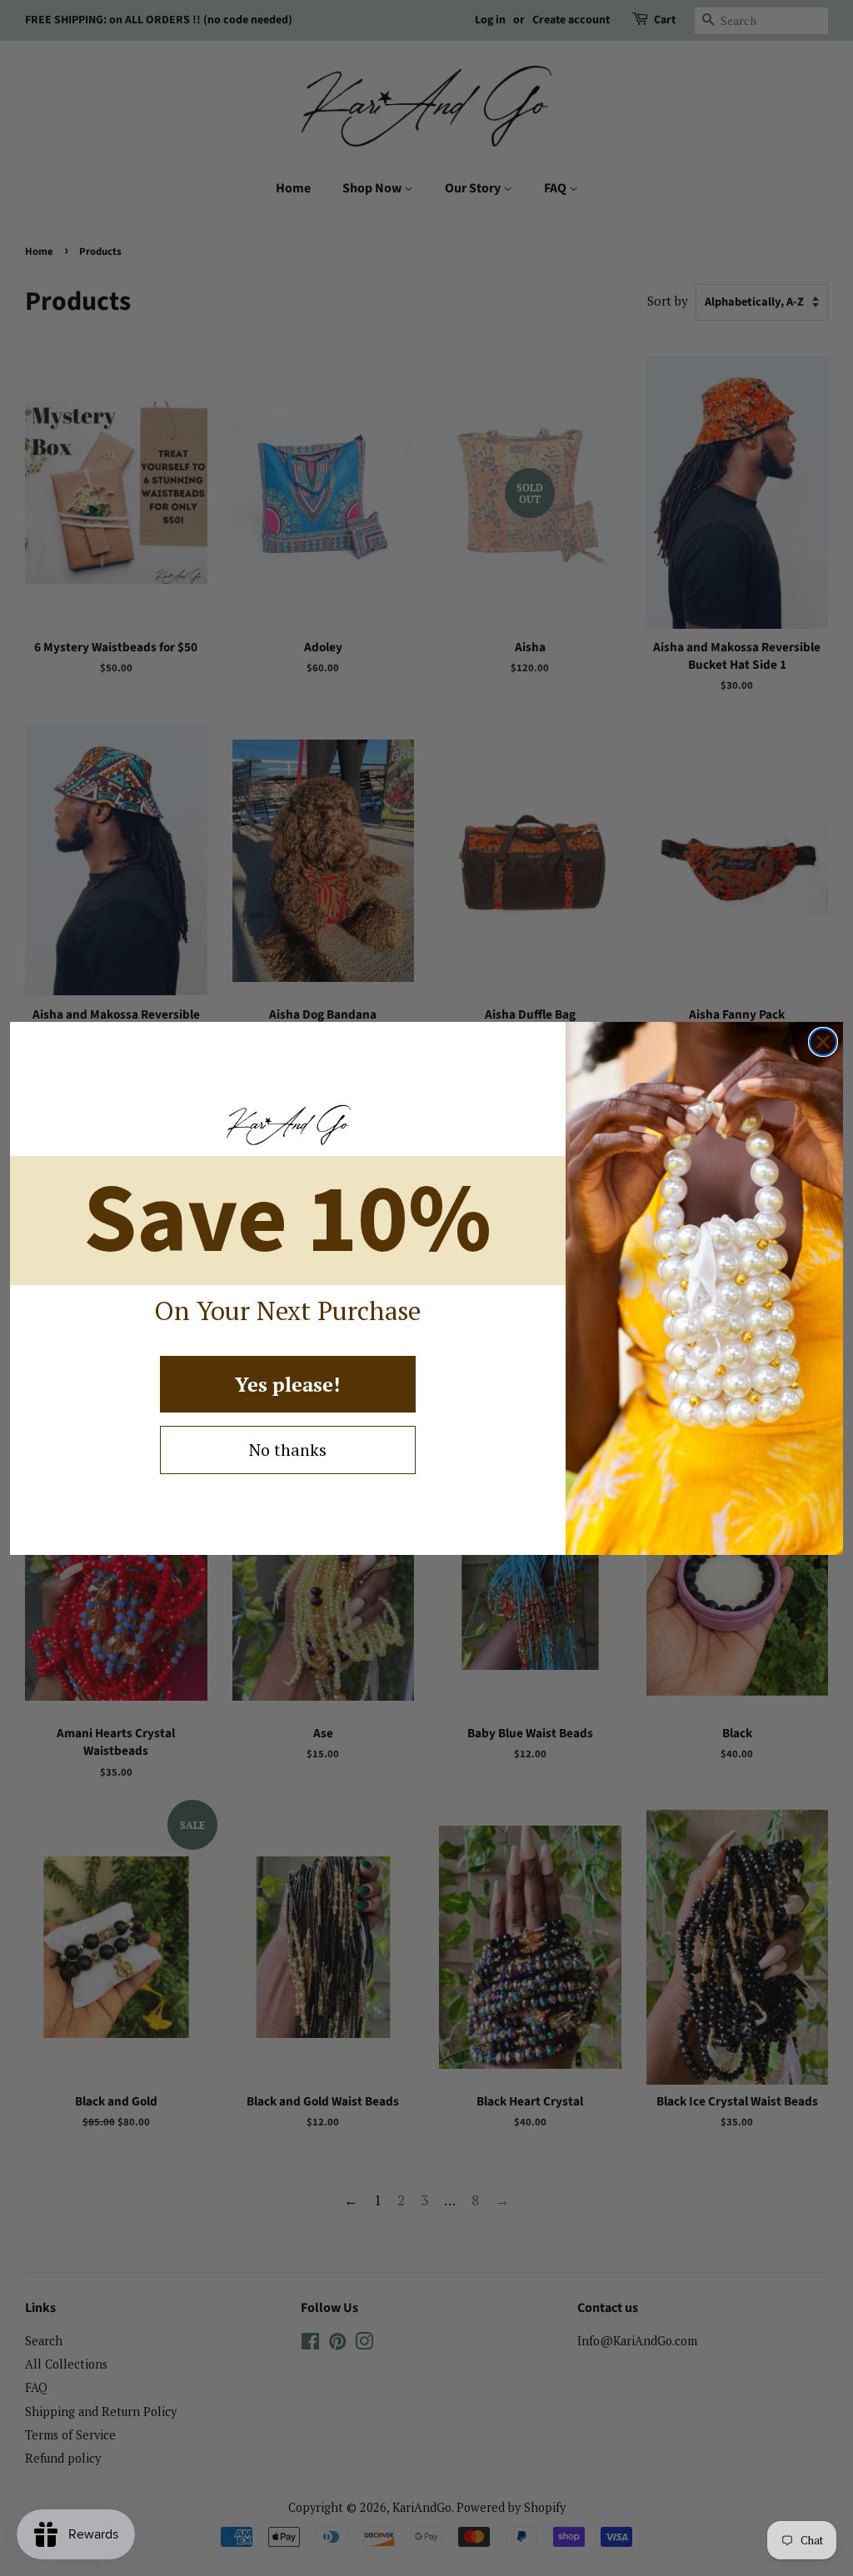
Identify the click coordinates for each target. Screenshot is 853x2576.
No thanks (288, 1450)
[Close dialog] (823, 1042)
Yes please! (287, 1384)
